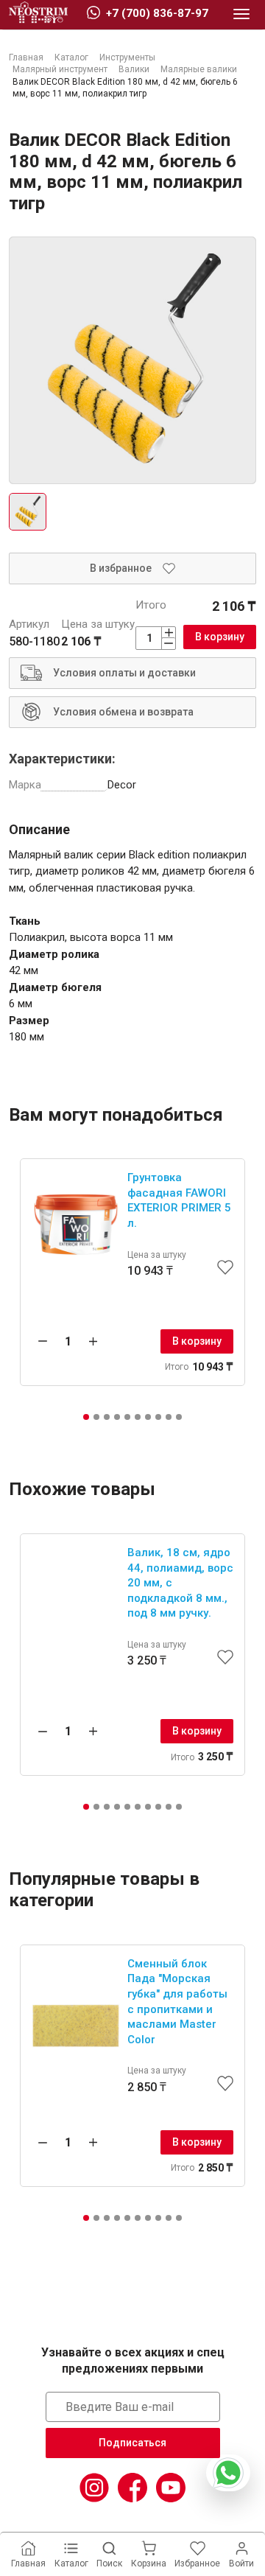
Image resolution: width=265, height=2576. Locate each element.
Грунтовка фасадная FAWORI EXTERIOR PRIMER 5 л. (179, 1200)
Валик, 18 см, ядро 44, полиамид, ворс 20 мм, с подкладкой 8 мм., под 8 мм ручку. (180, 1583)
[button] (86, 1417)
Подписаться (132, 2443)
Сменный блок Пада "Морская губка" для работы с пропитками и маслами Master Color (177, 2002)
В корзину (220, 637)
